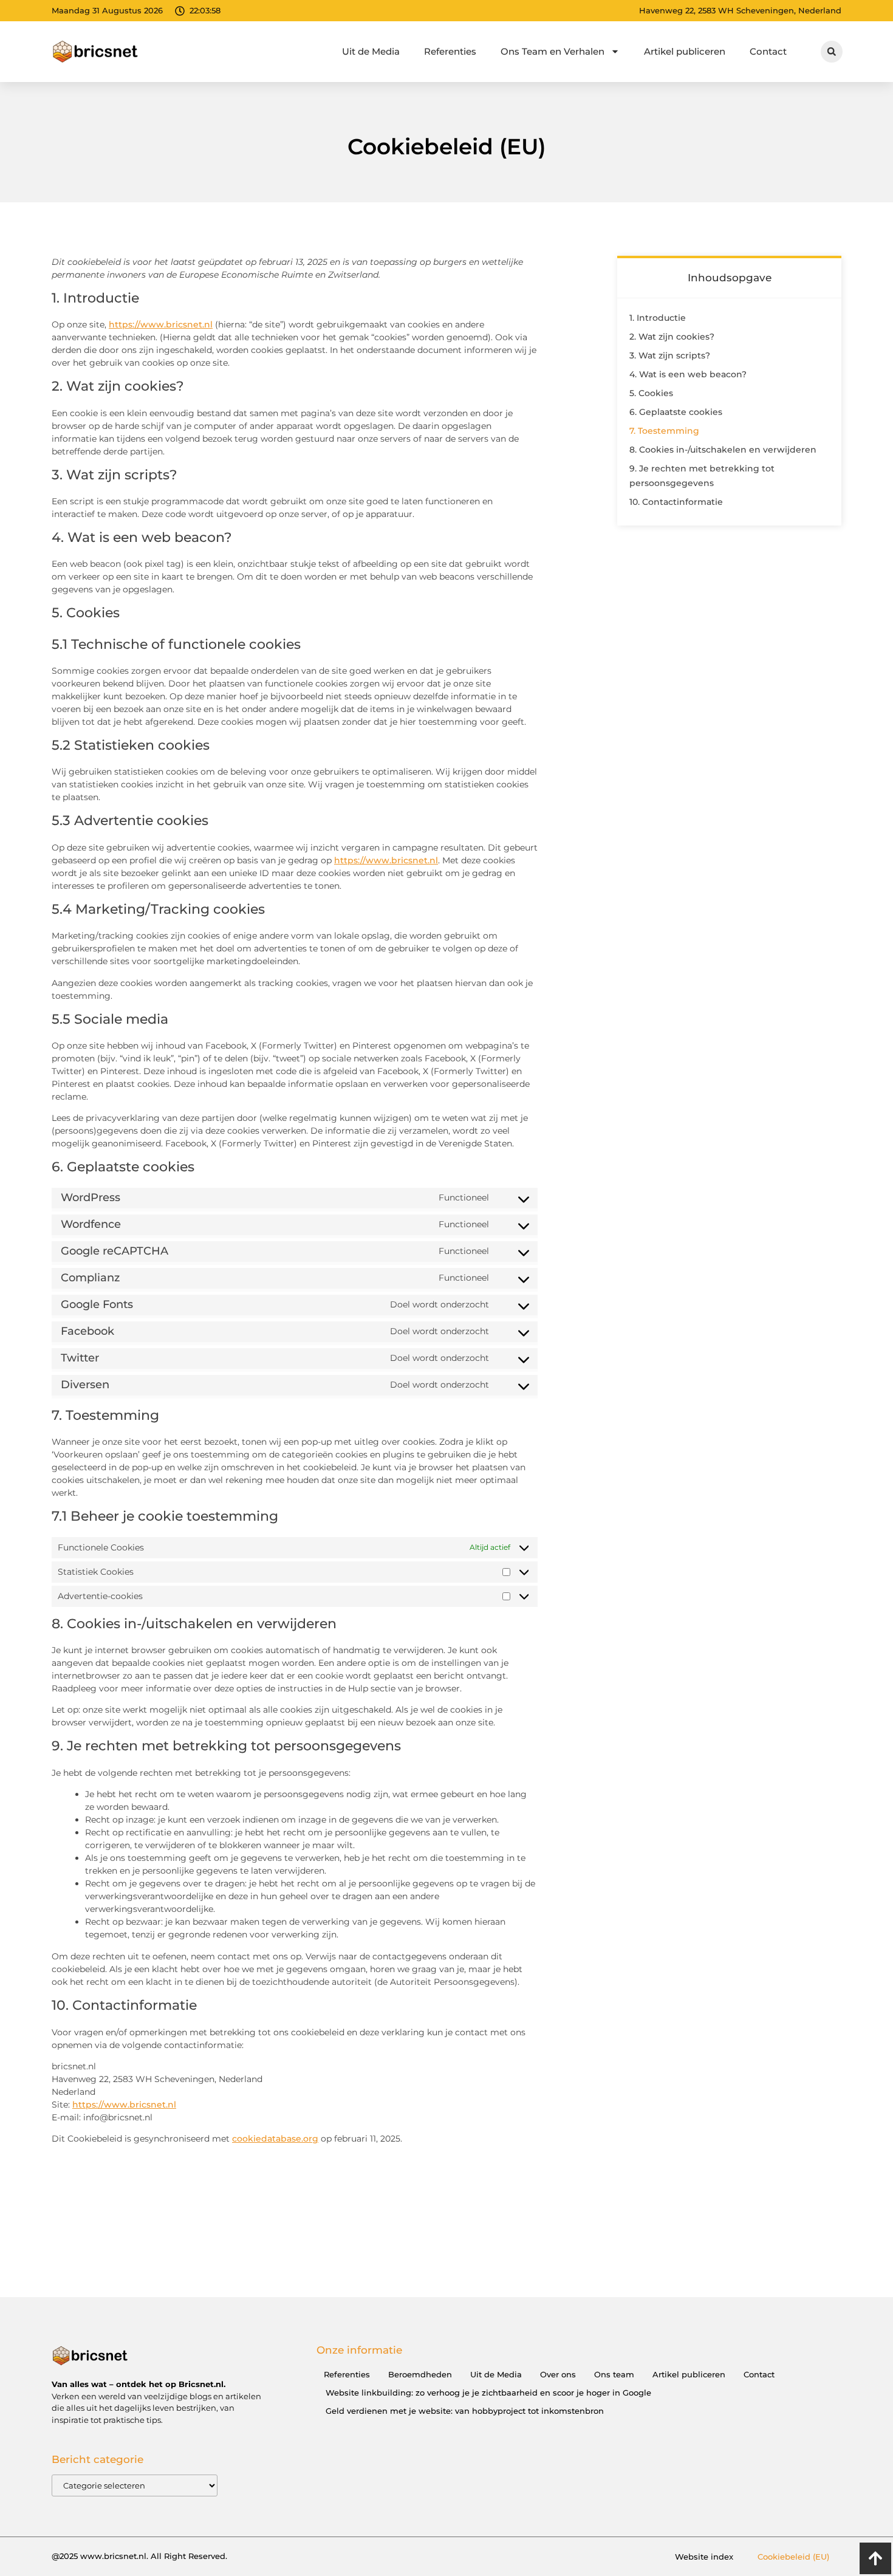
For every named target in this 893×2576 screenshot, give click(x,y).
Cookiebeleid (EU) (793, 2557)
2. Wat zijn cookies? (672, 337)
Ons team (614, 2374)
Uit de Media (371, 51)
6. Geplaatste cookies (676, 412)
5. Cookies (651, 393)
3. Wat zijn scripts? (670, 355)
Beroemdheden (420, 2374)
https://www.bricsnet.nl (161, 324)
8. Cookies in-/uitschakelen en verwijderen (723, 450)
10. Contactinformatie (676, 502)
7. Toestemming (664, 431)
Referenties (450, 51)
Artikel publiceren (685, 51)
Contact (768, 51)
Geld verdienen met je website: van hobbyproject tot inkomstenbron (465, 2411)
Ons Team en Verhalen (553, 51)
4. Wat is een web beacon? (688, 374)
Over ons (558, 2374)
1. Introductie (658, 318)
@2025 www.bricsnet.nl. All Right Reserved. (139, 2556)
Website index (704, 2557)
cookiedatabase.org (275, 2139)
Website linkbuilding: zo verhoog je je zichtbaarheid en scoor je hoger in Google (488, 2393)
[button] (832, 52)
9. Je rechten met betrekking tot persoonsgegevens (702, 476)
